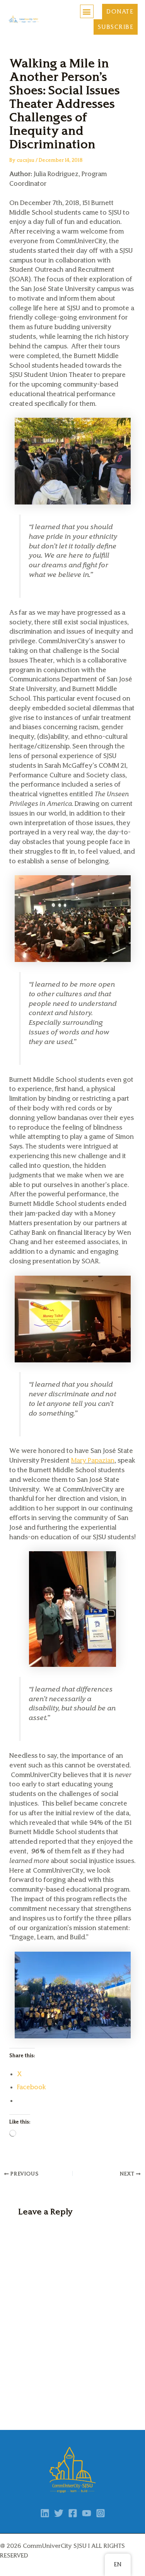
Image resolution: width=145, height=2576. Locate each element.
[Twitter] (59, 2513)
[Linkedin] (45, 2513)
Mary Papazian (93, 1460)
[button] (87, 11)
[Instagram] (101, 2513)
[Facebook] (73, 2513)
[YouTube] (87, 2513)
